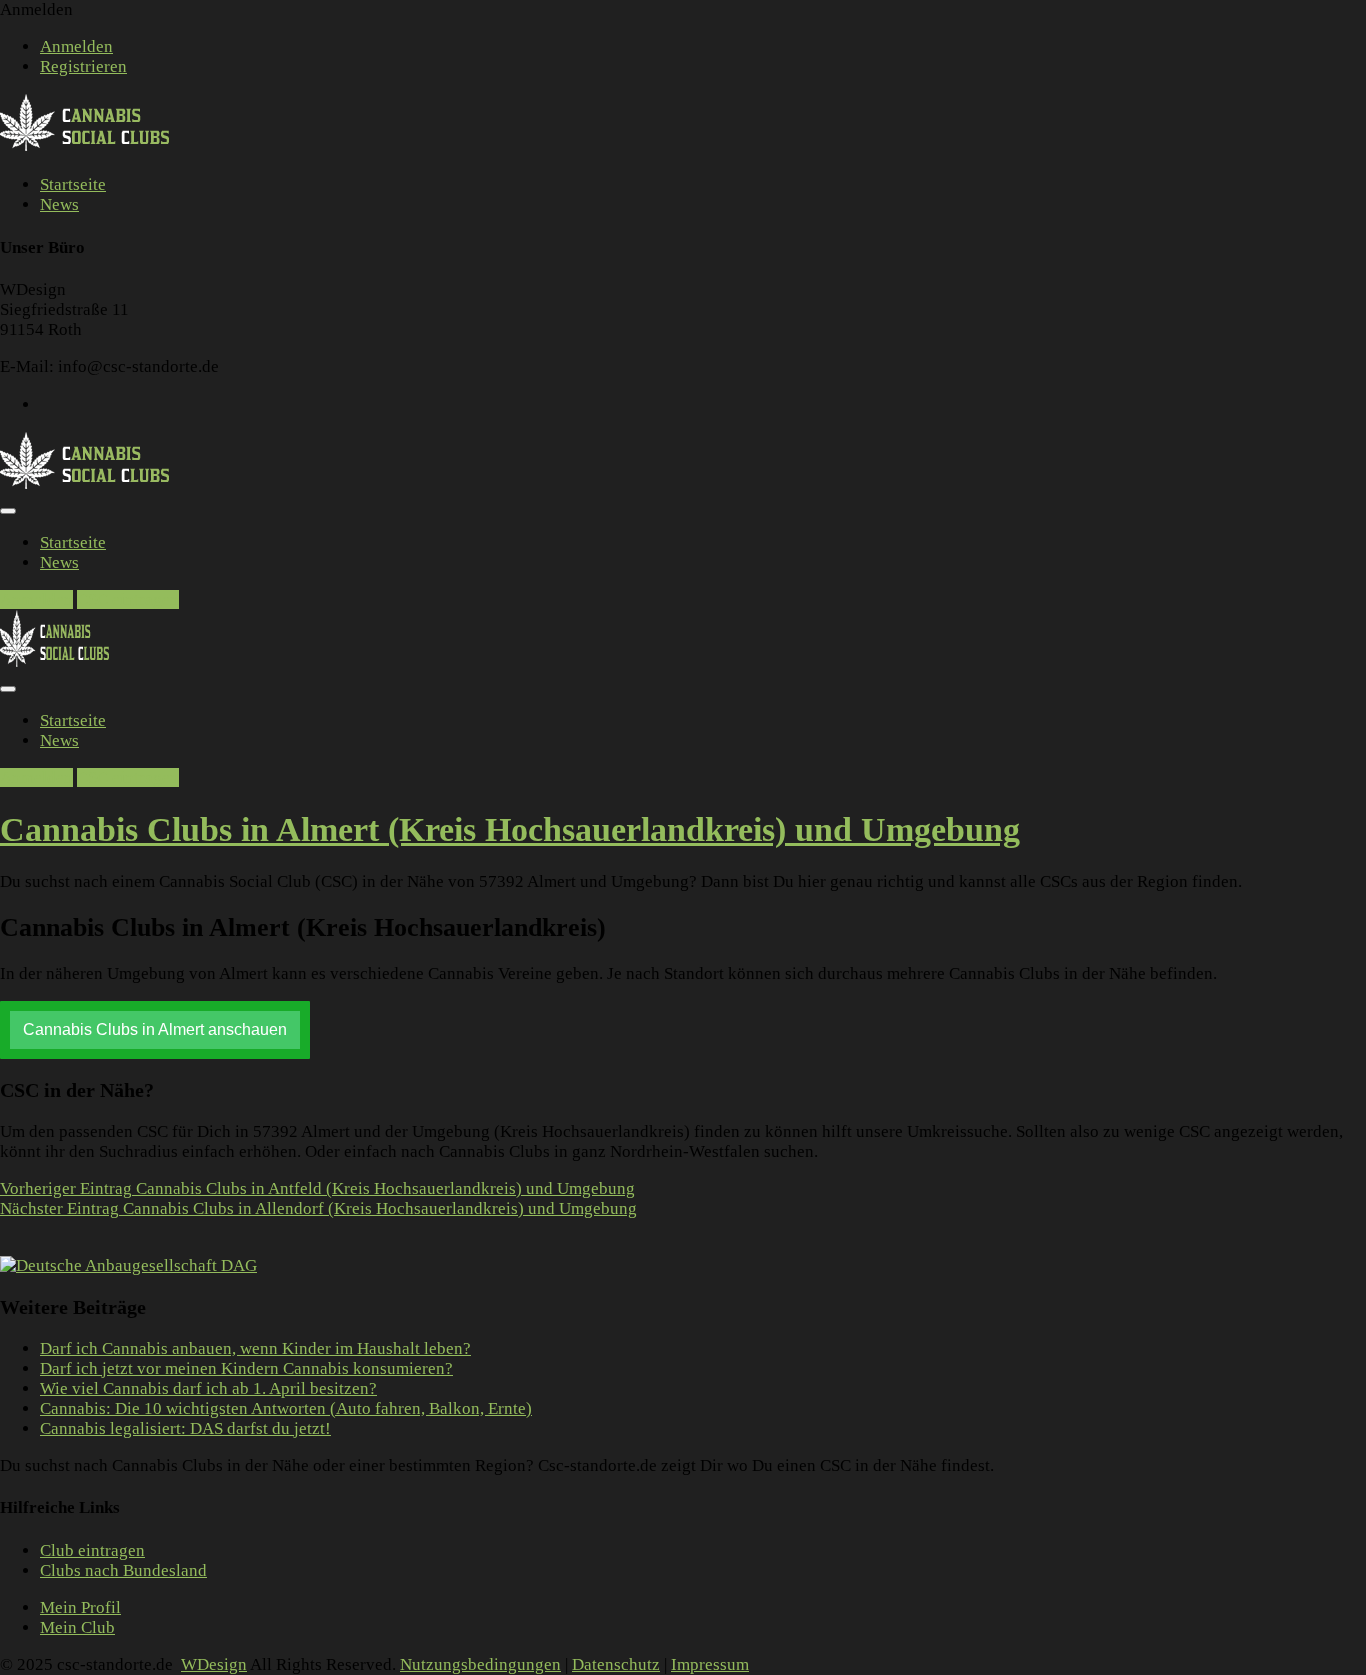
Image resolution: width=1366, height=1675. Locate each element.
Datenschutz (616, 1664)
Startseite (73, 184)
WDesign (214, 1664)
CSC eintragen (128, 599)
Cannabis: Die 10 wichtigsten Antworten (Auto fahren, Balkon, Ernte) (286, 1408)
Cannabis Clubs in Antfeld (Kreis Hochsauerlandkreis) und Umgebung (317, 1188)
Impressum (710, 1664)
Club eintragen (92, 1550)
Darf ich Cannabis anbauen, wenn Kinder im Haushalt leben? (255, 1348)
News (59, 204)
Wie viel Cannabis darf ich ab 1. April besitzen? (208, 1388)
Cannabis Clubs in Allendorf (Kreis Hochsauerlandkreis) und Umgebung (318, 1208)
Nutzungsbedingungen (480, 1664)
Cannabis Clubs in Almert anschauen (155, 1029)
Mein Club (77, 1627)
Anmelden (76, 46)
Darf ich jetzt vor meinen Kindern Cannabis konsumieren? (246, 1368)
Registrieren (83, 66)
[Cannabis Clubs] (95, 147)
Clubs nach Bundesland (123, 1570)
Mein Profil (80, 1607)
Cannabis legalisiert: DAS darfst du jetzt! (185, 1428)
